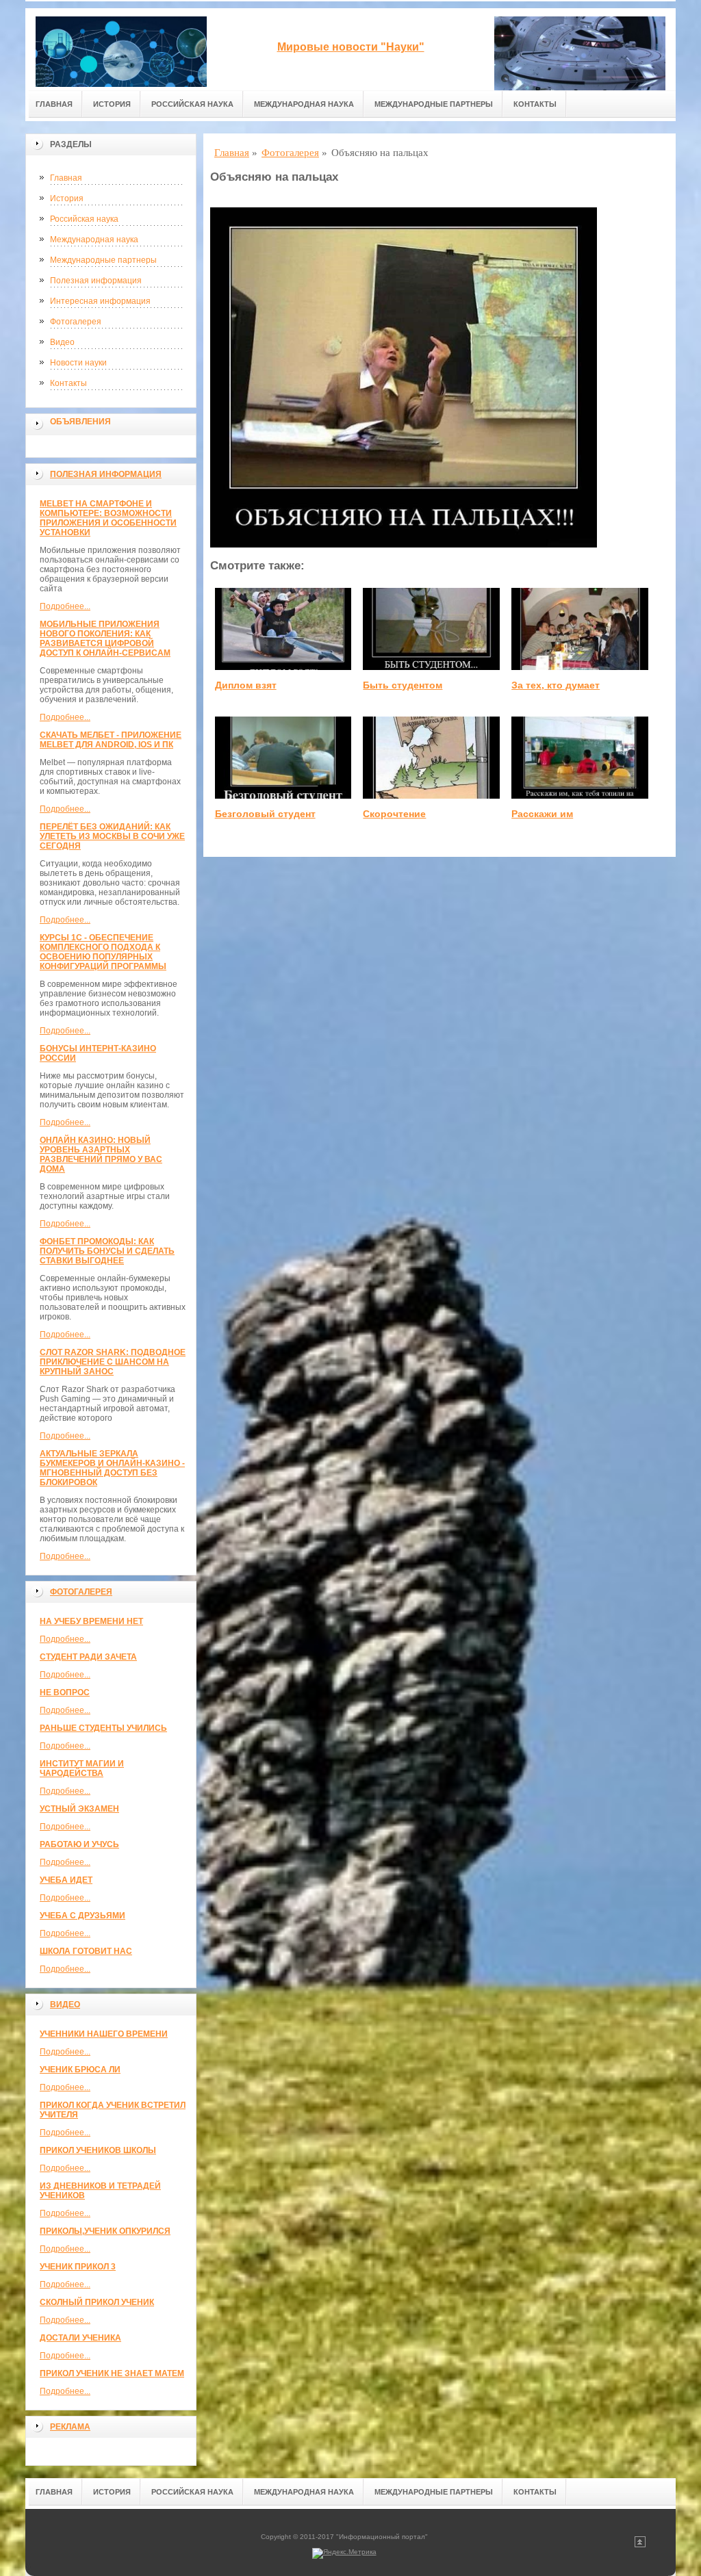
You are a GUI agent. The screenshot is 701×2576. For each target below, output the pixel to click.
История (112, 104)
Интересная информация (100, 301)
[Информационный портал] (121, 49)
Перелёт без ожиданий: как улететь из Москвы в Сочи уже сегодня (112, 836)
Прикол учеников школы (98, 2150)
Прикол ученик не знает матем (112, 2373)
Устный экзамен (79, 1809)
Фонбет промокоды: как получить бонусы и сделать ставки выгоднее (107, 1251)
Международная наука (304, 104)
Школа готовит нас (86, 1951)
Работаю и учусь (79, 1844)
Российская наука (192, 104)
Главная (54, 104)
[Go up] (640, 2545)
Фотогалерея (76, 322)
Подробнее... (65, 606)
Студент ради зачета (88, 1657)
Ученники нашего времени (104, 2034)
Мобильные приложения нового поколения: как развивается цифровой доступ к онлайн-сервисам (105, 639)
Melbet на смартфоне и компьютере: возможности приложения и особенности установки (108, 518)
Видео (62, 342)
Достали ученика (80, 2338)
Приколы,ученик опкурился (105, 2231)
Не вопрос (65, 1692)
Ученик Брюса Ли (80, 2070)
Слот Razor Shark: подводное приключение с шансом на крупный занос (113, 1362)
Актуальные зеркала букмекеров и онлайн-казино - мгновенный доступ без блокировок (112, 1468)
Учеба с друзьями (82, 1916)
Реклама (70, 2427)
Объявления (80, 422)
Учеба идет (66, 1880)
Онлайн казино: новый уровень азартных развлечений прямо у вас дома (101, 1155)
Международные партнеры (434, 104)
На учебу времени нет (91, 1621)
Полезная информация (96, 281)
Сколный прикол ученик (97, 2302)
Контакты (535, 104)
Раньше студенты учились (103, 1728)
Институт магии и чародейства (82, 1768)
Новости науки (78, 363)
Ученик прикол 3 (78, 2267)
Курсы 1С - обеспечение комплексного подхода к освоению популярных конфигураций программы (103, 952)
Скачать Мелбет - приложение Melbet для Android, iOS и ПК (111, 740)
